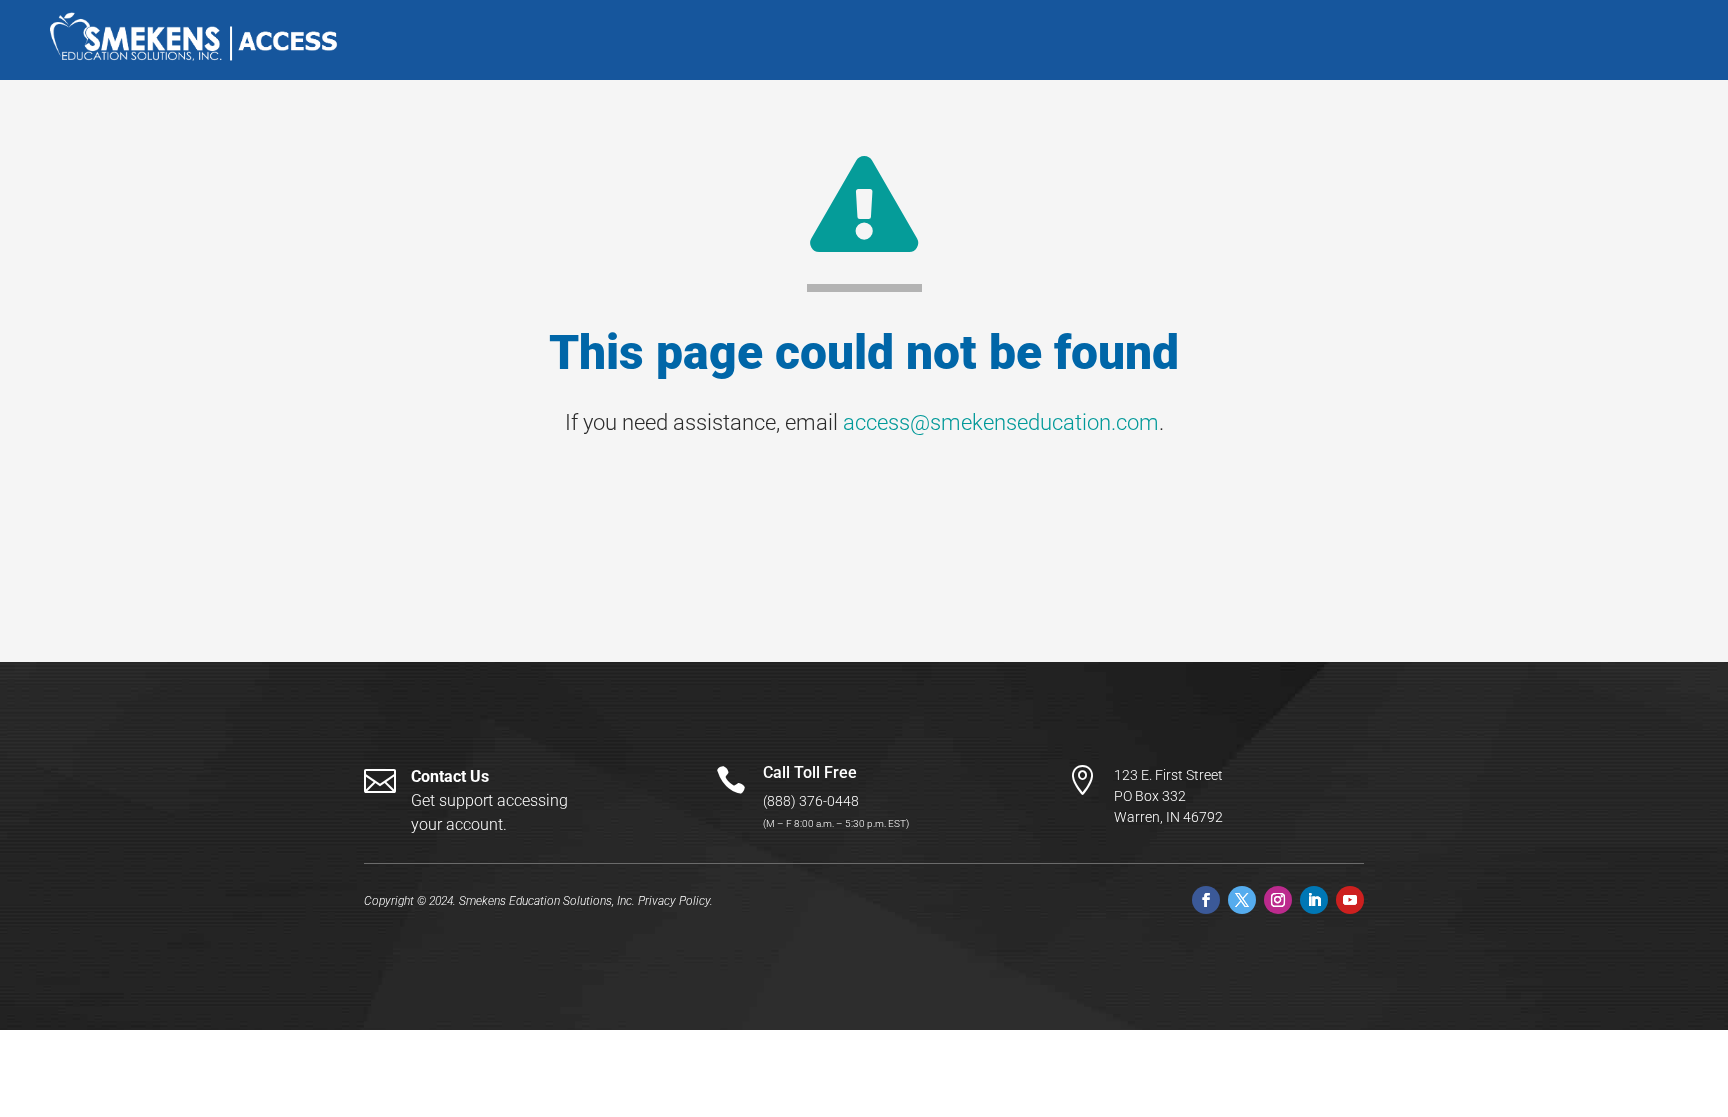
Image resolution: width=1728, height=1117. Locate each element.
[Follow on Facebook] (1206, 900)
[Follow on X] (1242, 900)
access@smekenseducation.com (1001, 422)
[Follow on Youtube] (1350, 900)
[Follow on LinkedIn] (1314, 900)
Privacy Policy (674, 901)
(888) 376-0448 (811, 801)
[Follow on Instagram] (1278, 900)
